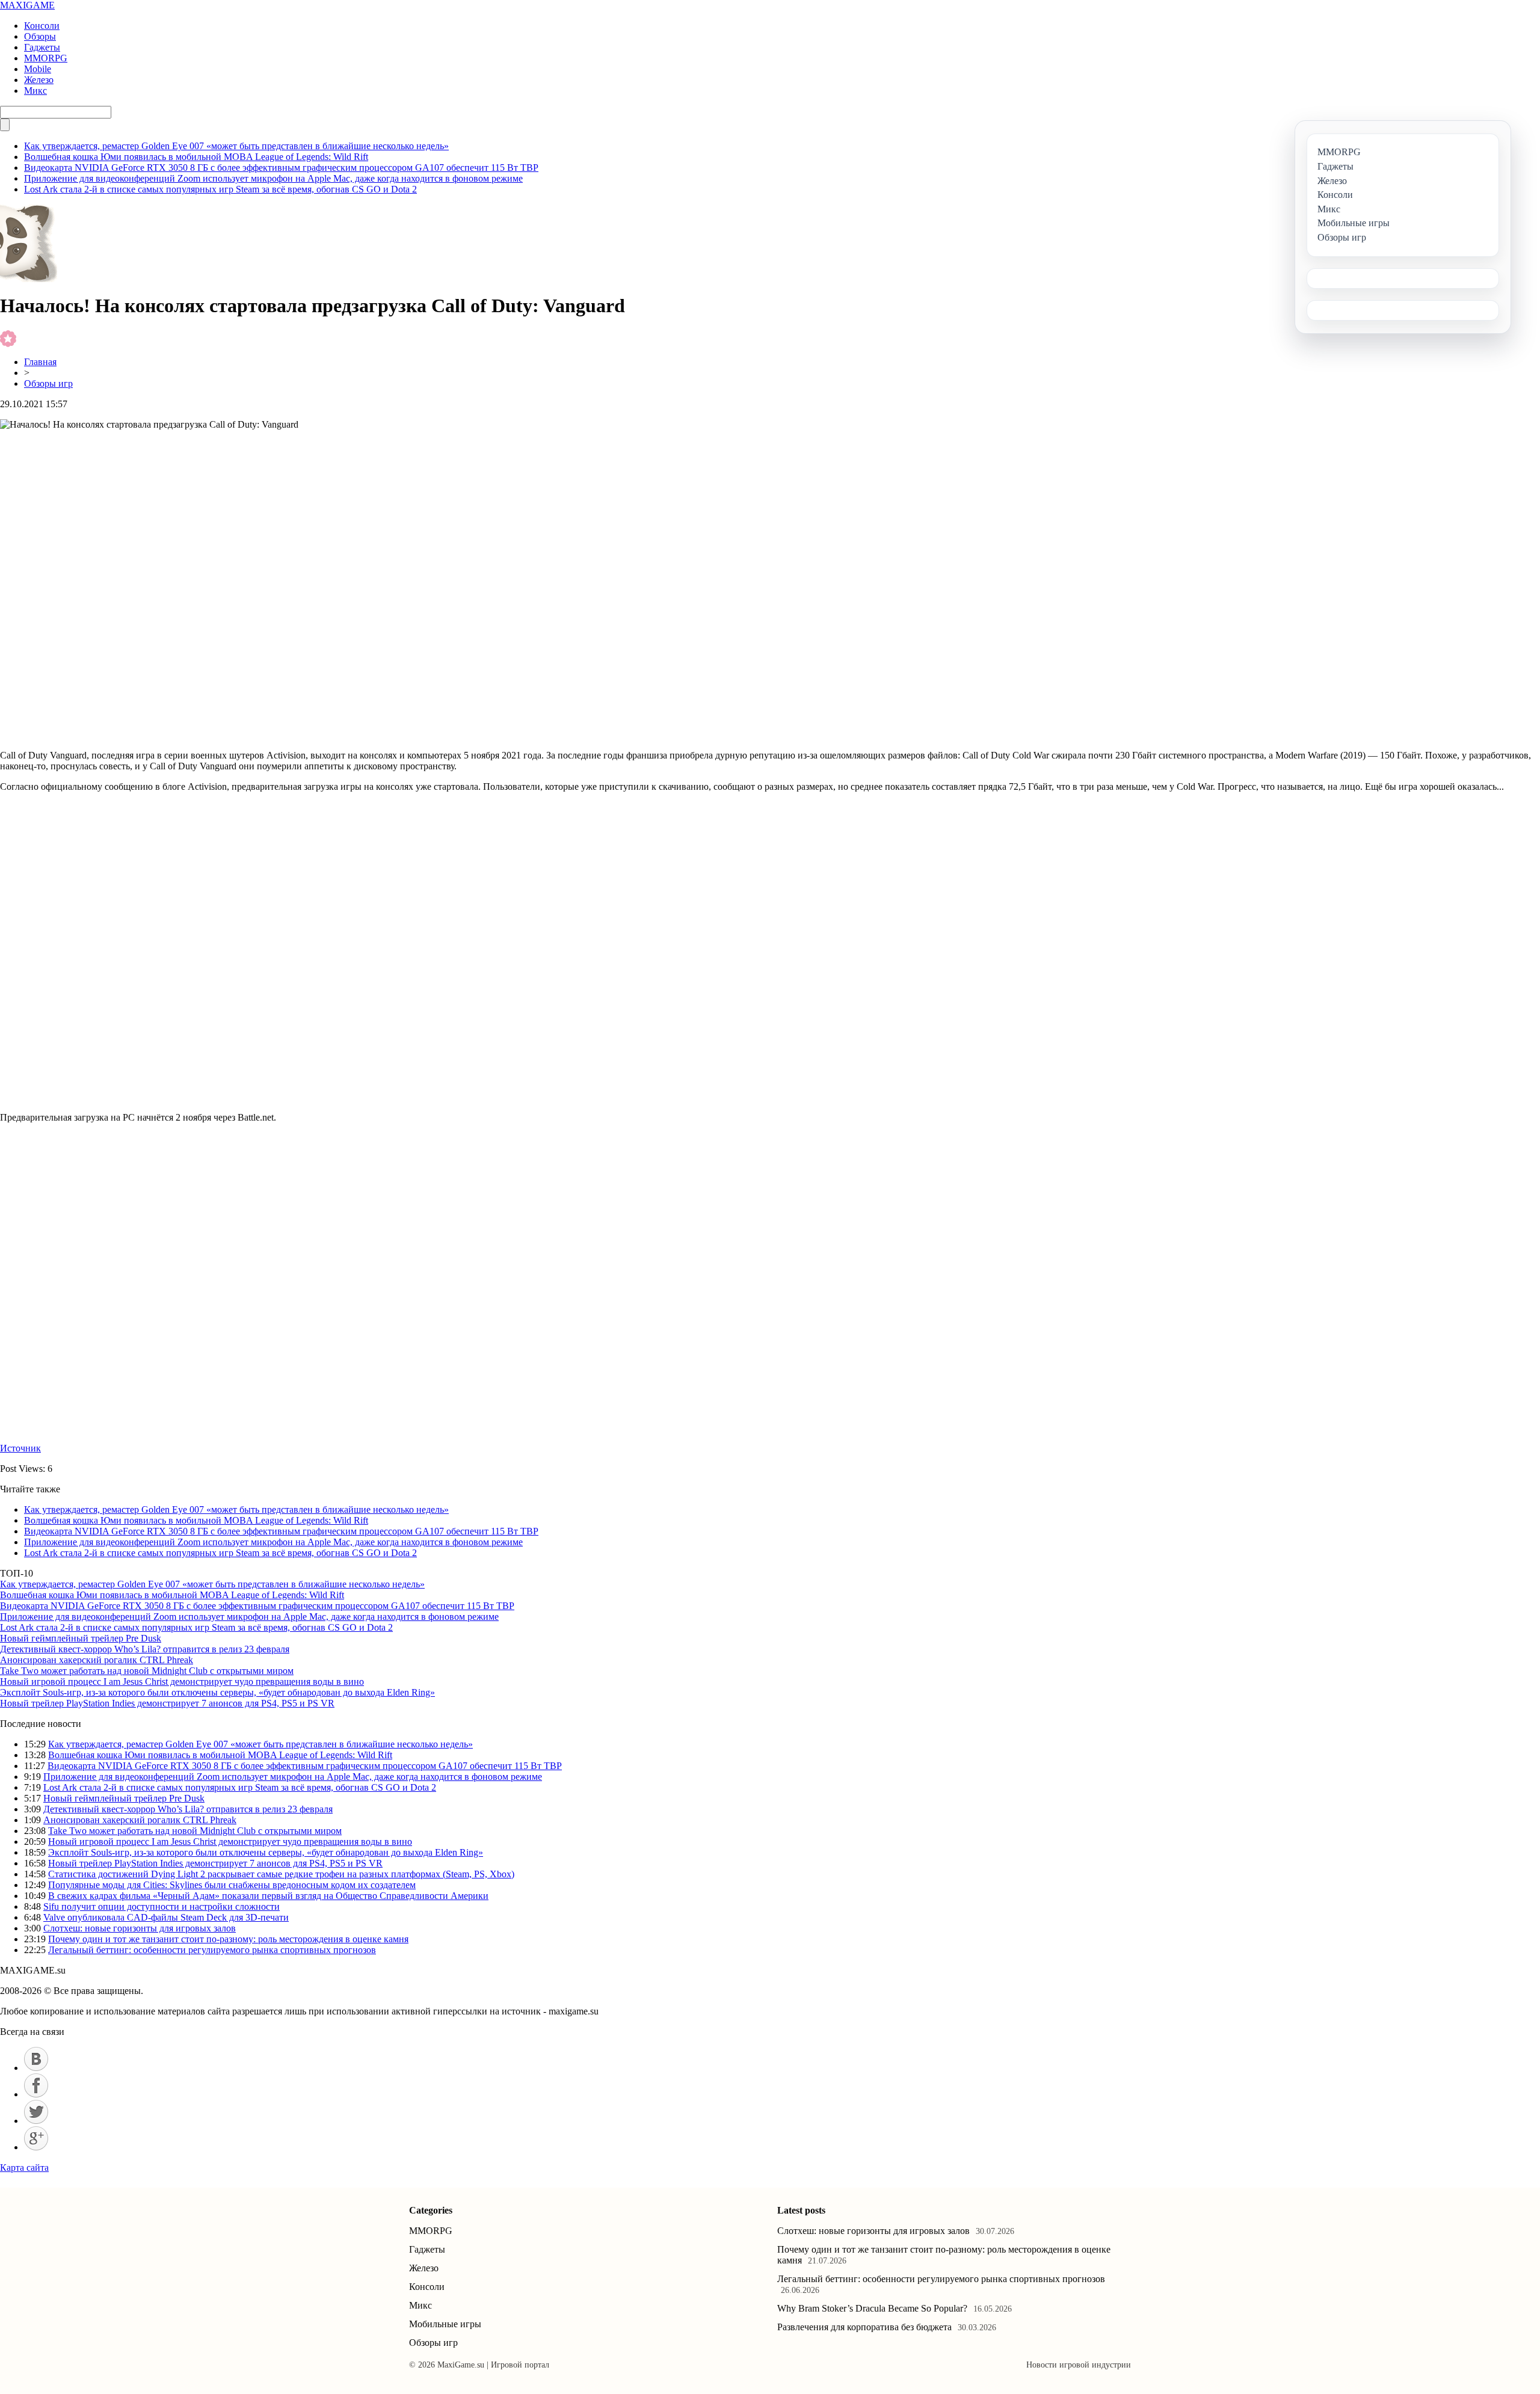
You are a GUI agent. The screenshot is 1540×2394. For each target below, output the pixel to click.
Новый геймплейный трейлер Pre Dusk (81, 1638)
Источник (20, 1448)
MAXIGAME (27, 5)
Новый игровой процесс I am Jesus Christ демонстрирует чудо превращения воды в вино (182, 1682)
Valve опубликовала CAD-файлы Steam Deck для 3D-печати (166, 1917)
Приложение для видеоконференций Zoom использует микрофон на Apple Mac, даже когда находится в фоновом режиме (273, 178)
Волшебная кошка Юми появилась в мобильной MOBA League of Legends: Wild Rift (196, 157)
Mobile (38, 69)
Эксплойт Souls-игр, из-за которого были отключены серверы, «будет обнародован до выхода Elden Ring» (217, 1692)
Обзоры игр (48, 383)
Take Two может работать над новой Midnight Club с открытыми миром (147, 1671)
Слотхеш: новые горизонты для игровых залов (140, 1928)
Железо (39, 80)
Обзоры (40, 36)
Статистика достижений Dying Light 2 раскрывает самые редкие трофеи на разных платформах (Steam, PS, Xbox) (281, 1874)
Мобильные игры (445, 2324)
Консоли (42, 26)
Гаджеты (42, 47)
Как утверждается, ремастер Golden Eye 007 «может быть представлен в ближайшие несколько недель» (236, 146)
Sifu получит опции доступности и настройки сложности (162, 1906)
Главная (40, 362)
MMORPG (46, 58)
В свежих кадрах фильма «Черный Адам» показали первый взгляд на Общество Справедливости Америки (268, 1896)
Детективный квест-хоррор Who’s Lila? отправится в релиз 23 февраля (145, 1649)
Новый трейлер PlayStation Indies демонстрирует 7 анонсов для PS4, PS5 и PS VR (167, 1703)
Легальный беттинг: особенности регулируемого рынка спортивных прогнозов (212, 1950)
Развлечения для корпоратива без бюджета (864, 2327)
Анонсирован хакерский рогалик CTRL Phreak (97, 1660)
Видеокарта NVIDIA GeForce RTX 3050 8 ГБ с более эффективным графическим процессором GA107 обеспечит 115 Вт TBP (281, 168)
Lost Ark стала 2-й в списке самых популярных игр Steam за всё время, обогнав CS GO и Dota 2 (220, 189)
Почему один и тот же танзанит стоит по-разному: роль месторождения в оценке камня (228, 1939)
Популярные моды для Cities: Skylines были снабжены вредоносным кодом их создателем (232, 1885)
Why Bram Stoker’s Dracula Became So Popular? (872, 2308)
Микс (35, 91)
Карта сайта (24, 2168)
